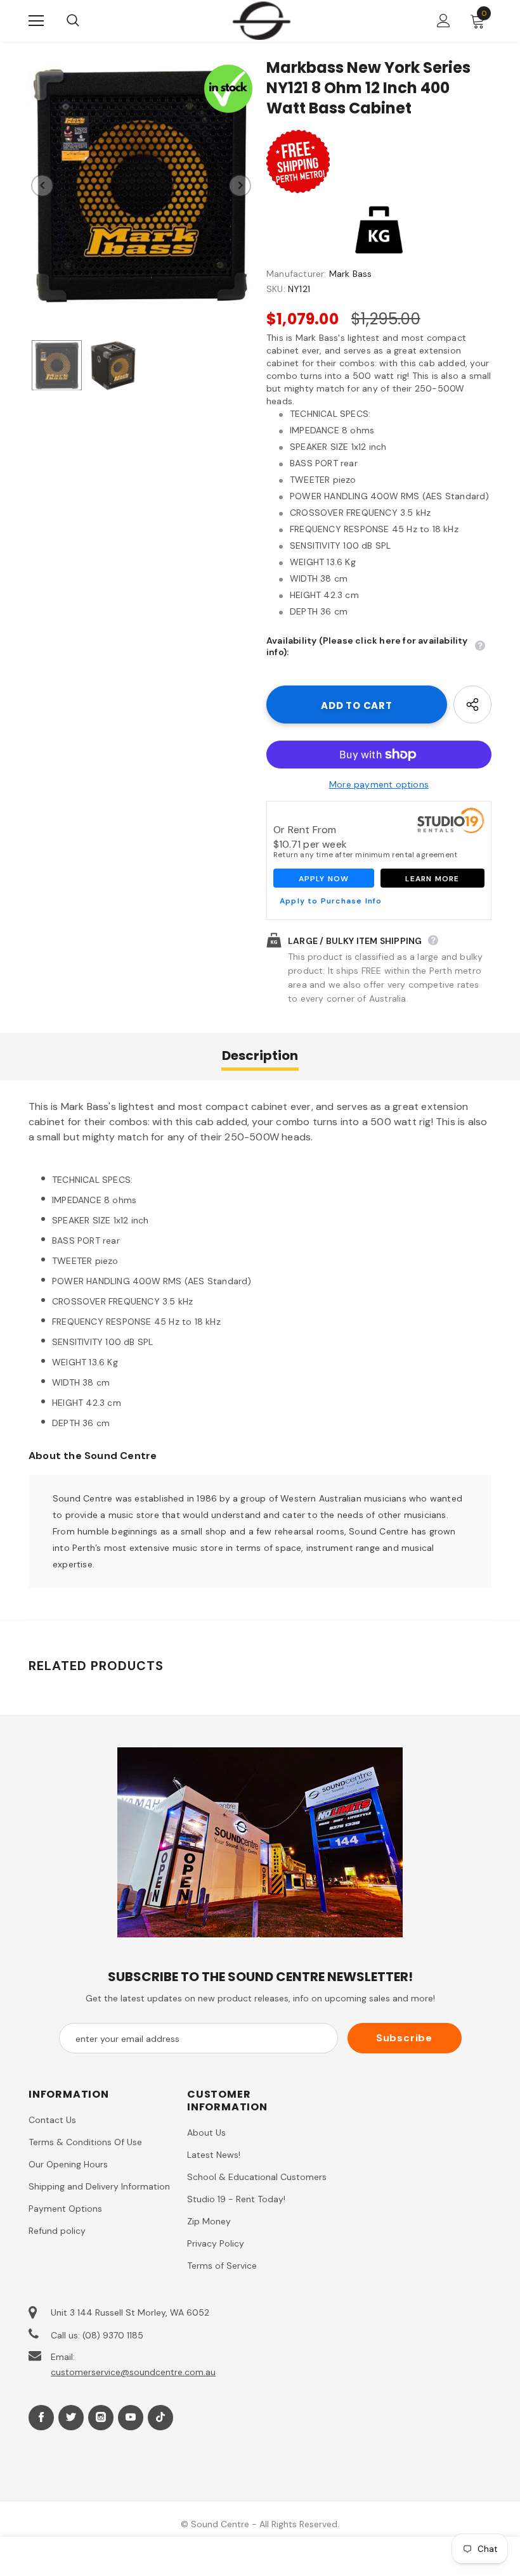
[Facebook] (41, 2418)
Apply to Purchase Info (331, 901)
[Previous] (42, 186)
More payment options (379, 784)
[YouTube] (131, 2418)
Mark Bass (351, 274)
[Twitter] (71, 2418)
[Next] (240, 186)
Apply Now (324, 879)
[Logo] (262, 20)
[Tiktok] (160, 2418)
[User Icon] (444, 21)
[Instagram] (101, 2418)
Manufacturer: (296, 274)
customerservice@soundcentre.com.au (133, 2372)
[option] (141, 185)
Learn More (432, 879)
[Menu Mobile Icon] (36, 21)
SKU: (276, 289)
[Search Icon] (86, 21)
